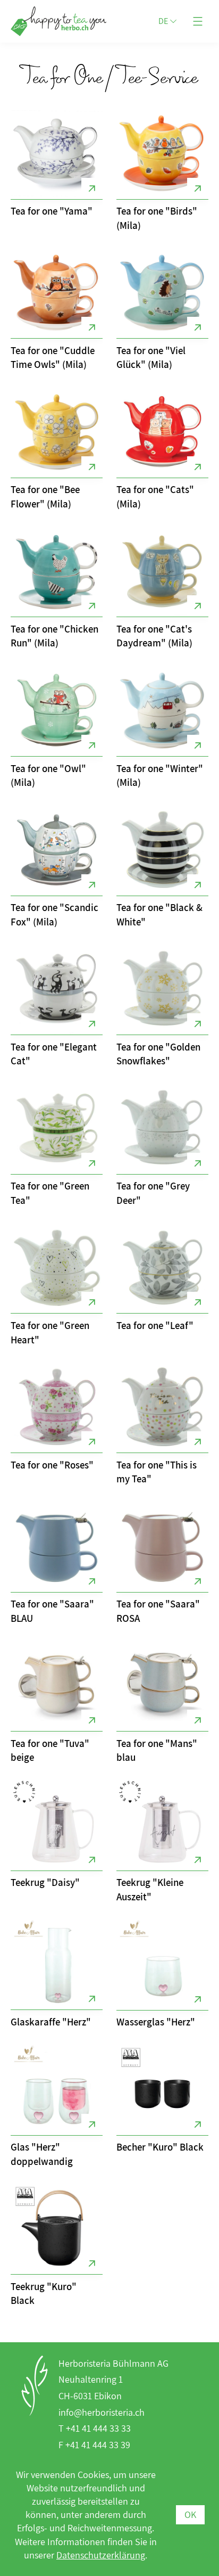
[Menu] (198, 21)
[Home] (45, 21)
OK (190, 2515)
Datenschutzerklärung (101, 2555)
